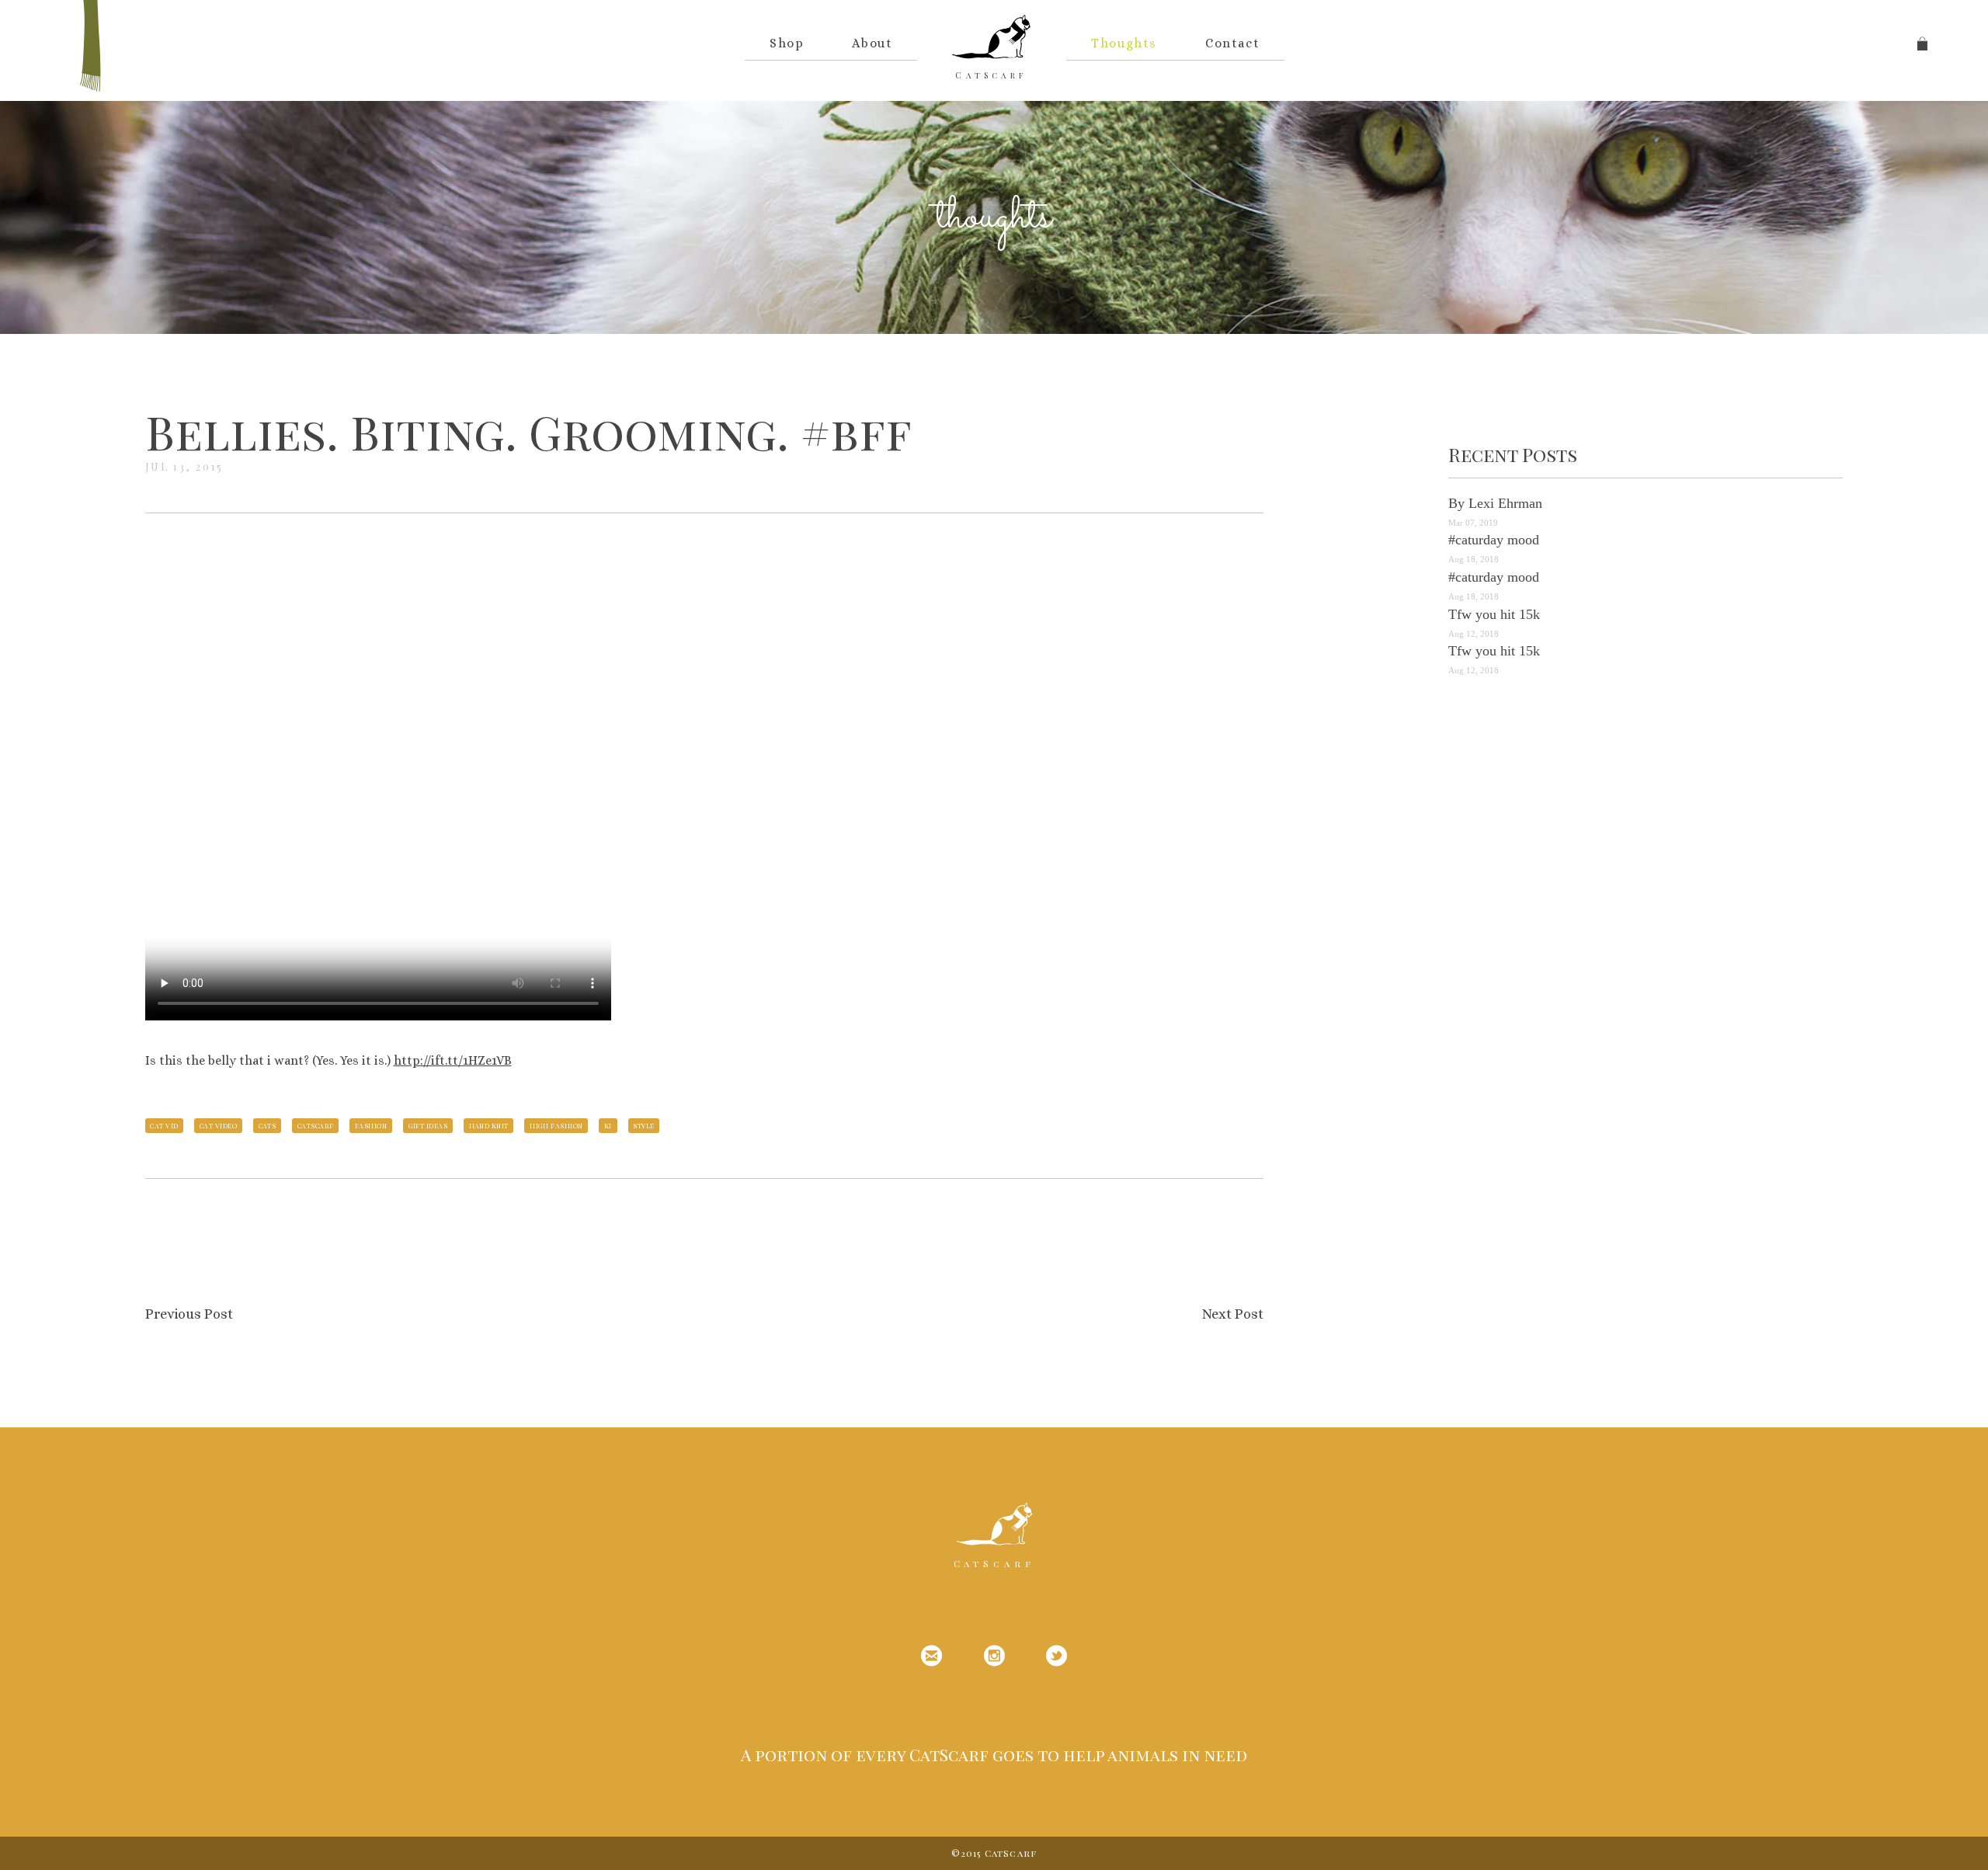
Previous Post (189, 1314)
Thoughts (1124, 43)
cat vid (164, 1125)
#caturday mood (1494, 540)
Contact (1232, 43)
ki (608, 1125)
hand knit (489, 1125)
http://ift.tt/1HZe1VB (453, 1060)
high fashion (556, 1125)
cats (268, 1125)
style (643, 1125)
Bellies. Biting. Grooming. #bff (528, 431)
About (872, 43)
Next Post (1233, 1314)
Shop (787, 43)
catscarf (316, 1125)
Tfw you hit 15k (1494, 614)
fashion (371, 1125)
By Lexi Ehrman (1495, 503)
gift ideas (428, 1125)
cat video (218, 1125)
